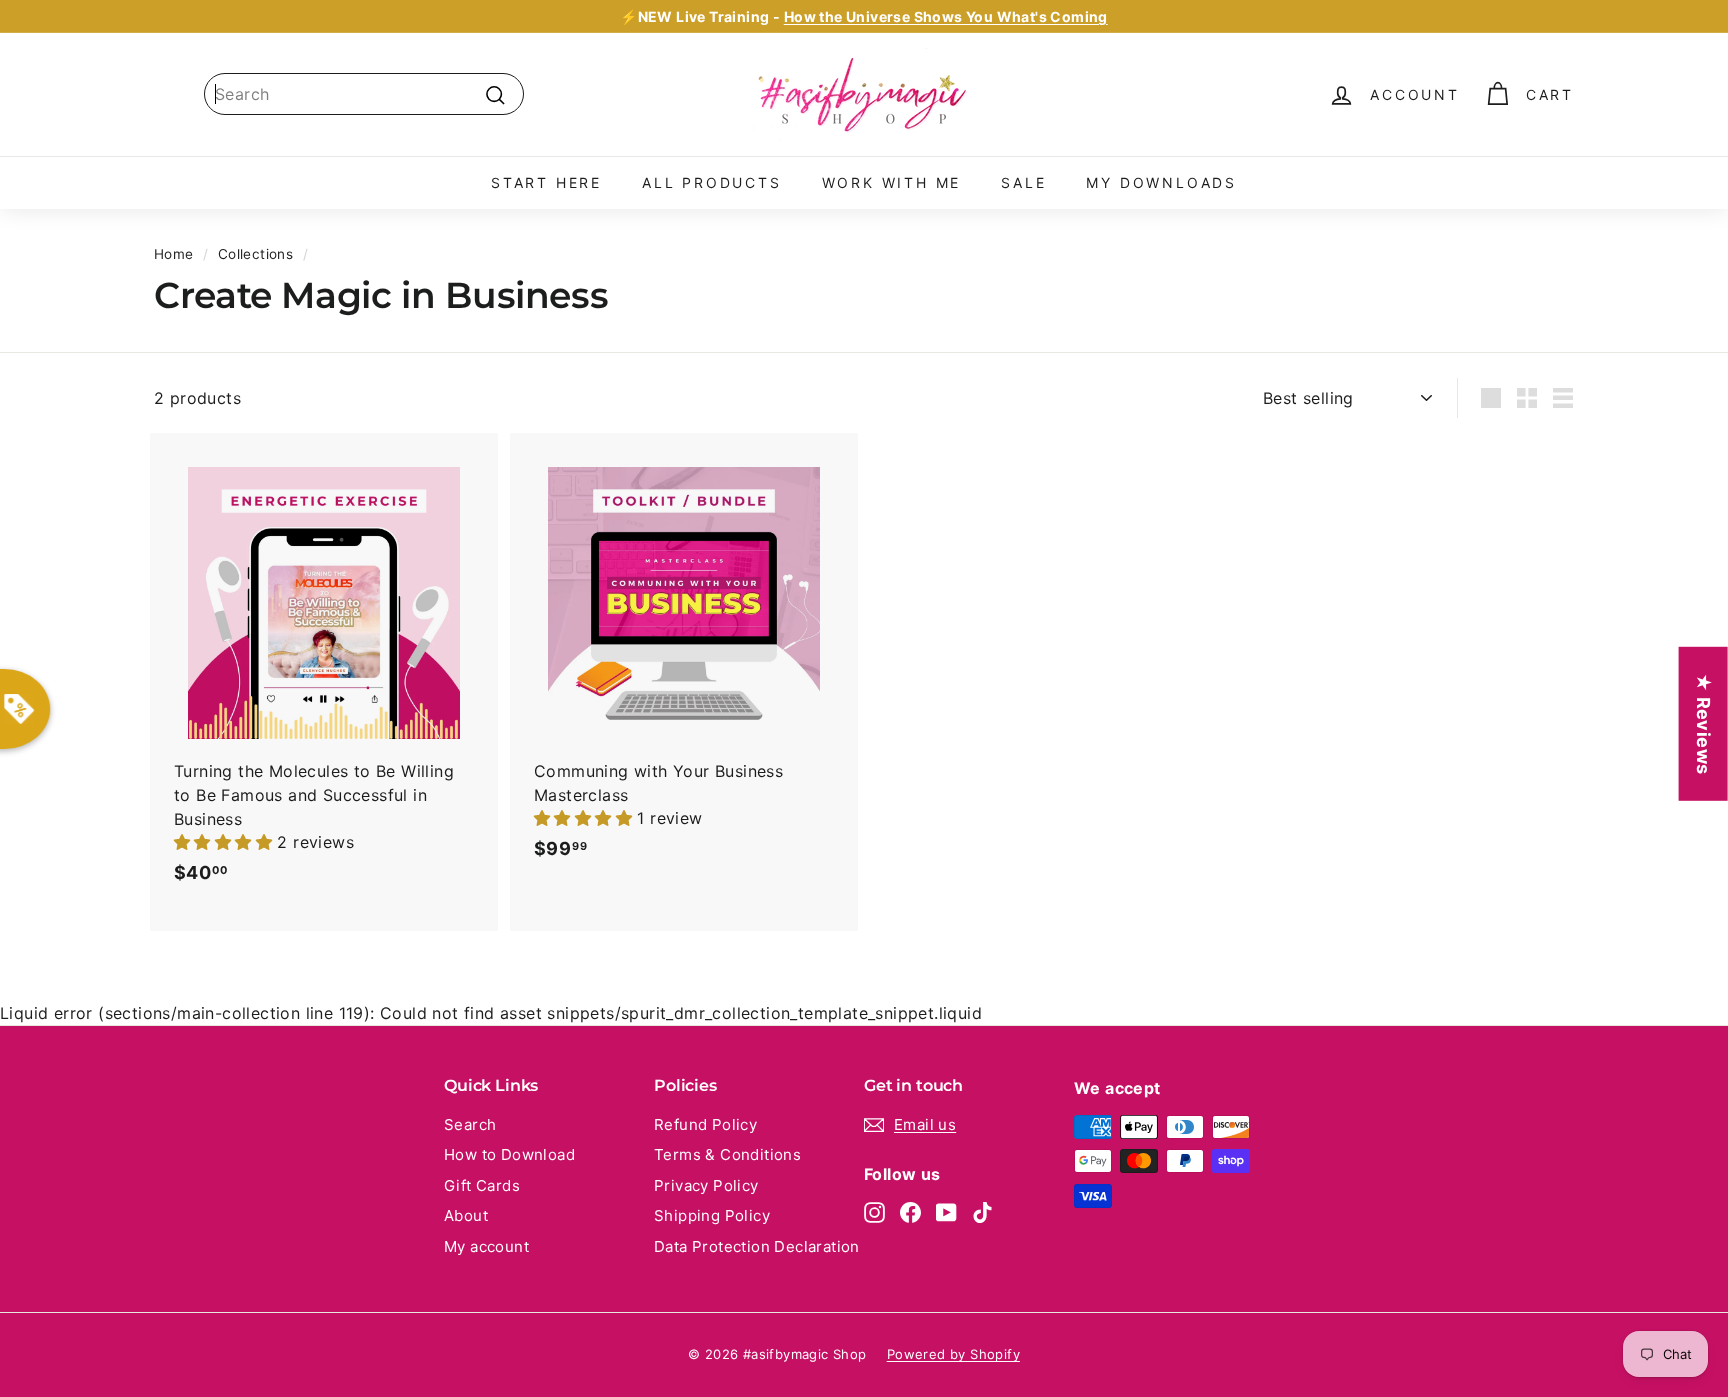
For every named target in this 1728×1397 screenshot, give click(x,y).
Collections (255, 254)
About (466, 1215)
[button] (225, 842)
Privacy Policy (706, 1185)
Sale (1023, 182)
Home (174, 254)
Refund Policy (705, 1124)
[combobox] (364, 94)
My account (486, 1246)
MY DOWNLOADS (1161, 182)
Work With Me (892, 182)
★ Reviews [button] (1703, 723)
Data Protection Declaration (757, 1246)
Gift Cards (482, 1185)
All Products (712, 182)
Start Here (546, 182)
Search (470, 1124)
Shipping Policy (712, 1215)
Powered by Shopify (953, 1354)
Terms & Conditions (727, 1154)
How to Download (509, 1154)
